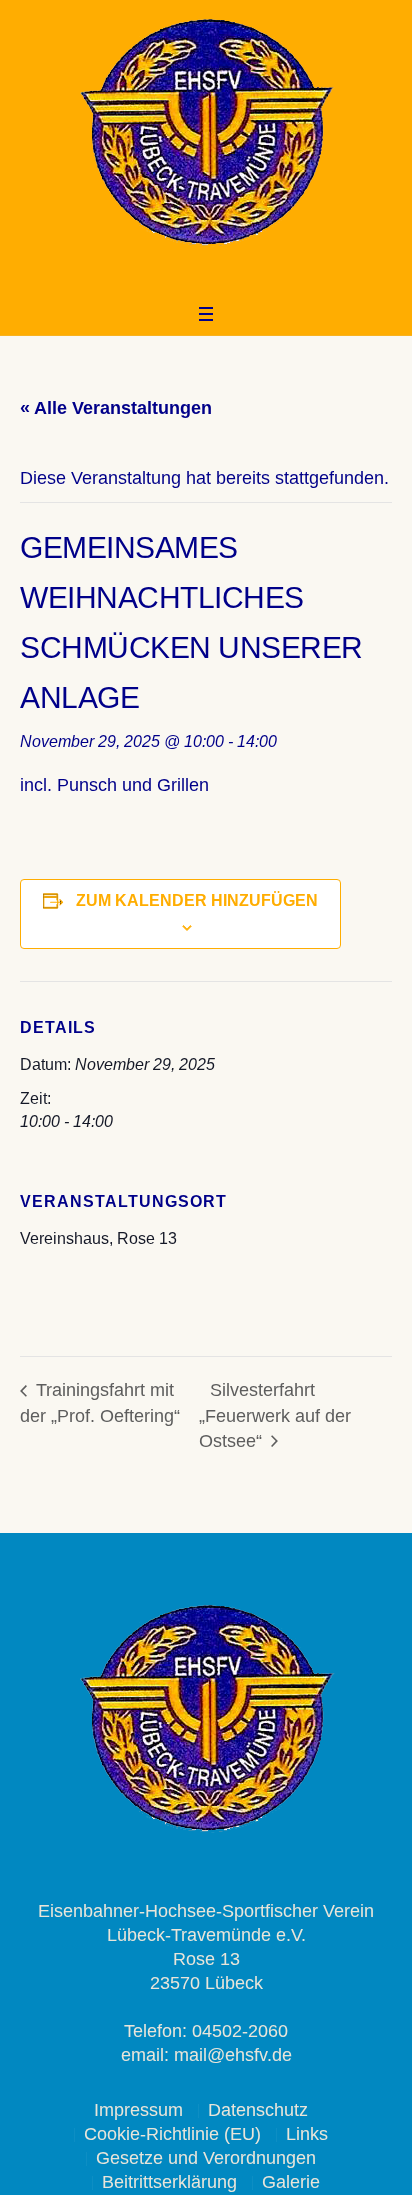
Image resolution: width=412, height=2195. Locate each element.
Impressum (138, 2110)
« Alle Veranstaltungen (116, 408)
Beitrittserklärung (169, 2182)
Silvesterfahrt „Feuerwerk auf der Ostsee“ (275, 1415)
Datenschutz (258, 2110)
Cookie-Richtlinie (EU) (172, 2134)
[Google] (217, 278)
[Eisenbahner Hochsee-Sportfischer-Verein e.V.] (206, 132)
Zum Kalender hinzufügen (197, 900)
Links (307, 2134)
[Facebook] (190, 278)
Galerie (291, 2182)
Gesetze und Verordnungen (206, 2158)
